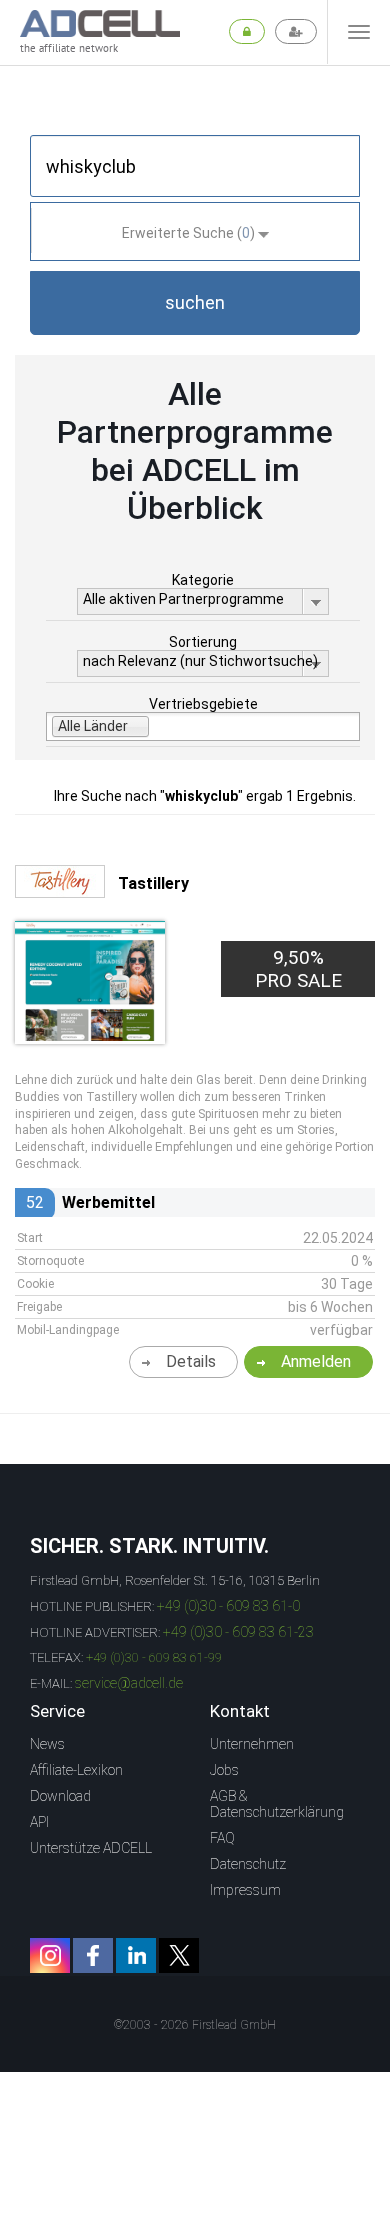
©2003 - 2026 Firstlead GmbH (195, 2025)
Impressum (245, 1890)
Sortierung (203, 642)
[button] (195, 303)
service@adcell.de (129, 1683)
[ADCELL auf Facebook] (93, 1955)
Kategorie (203, 580)
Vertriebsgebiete (203, 704)
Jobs (224, 1770)
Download (60, 1796)
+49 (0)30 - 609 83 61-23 (238, 1632)
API (39, 1822)
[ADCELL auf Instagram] (50, 1955)
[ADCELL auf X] (179, 1955)
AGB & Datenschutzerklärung (277, 1804)
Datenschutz (248, 1864)
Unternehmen (252, 1744)
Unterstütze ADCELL (91, 1848)
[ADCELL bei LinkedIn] (136, 1955)
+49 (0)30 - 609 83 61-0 (228, 1606)
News (47, 1744)
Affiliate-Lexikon (76, 1770)
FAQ (222, 1838)
